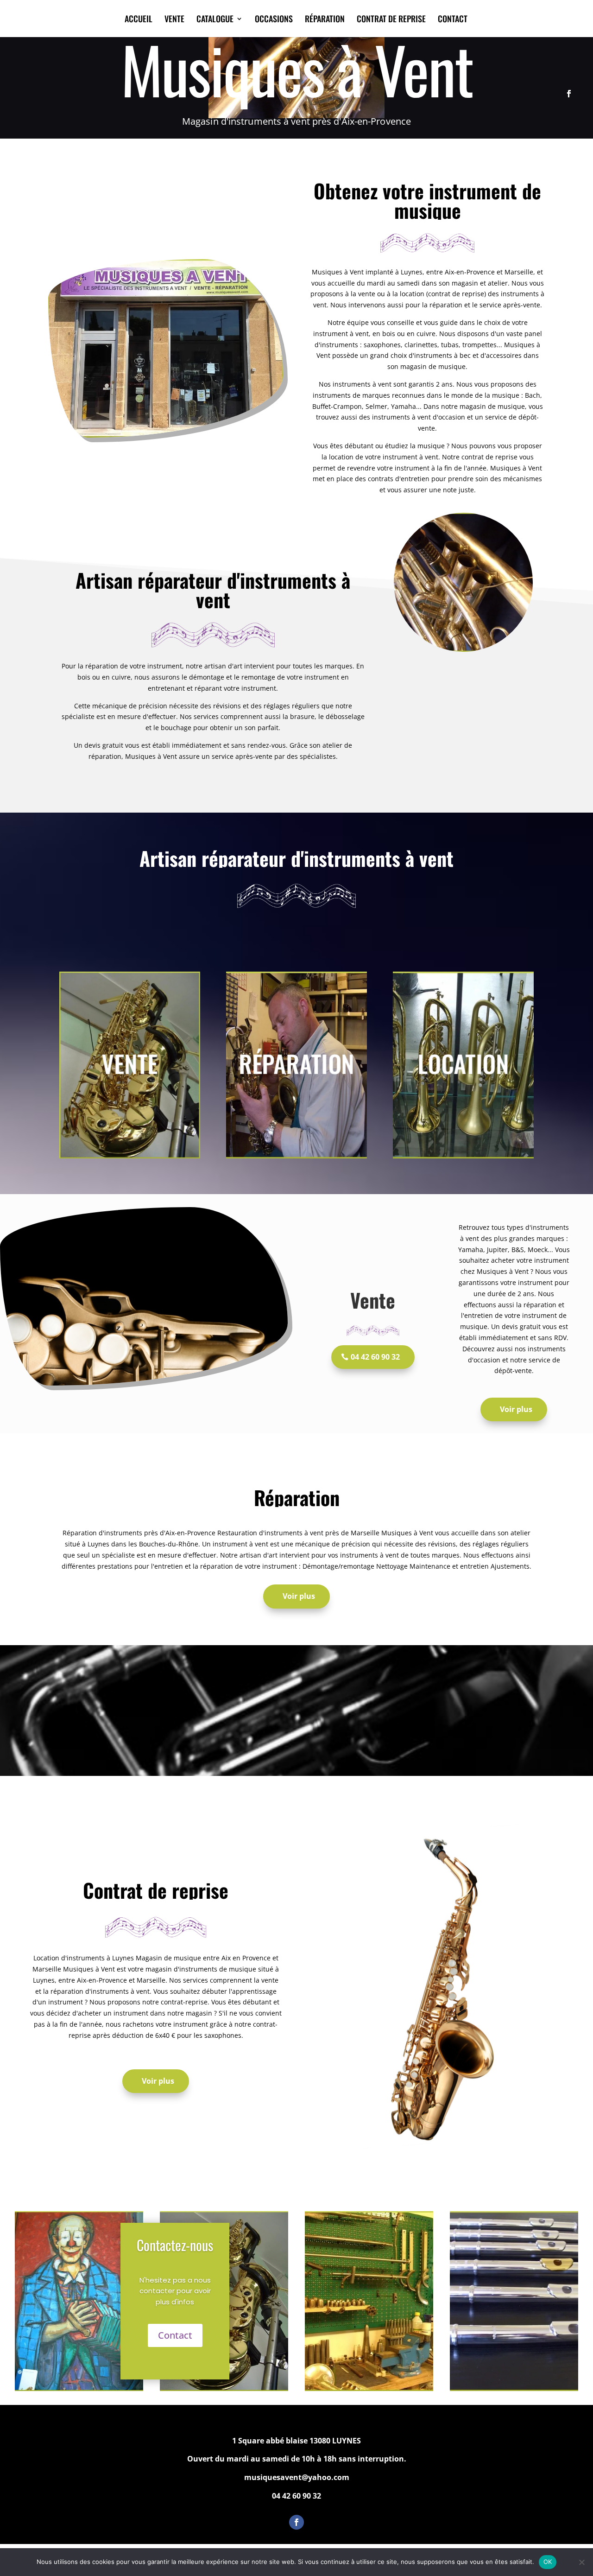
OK (548, 2562)
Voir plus (516, 1409)
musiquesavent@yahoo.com (297, 2477)
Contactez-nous (175, 2245)
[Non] (581, 2562)
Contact (175, 2335)
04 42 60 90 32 (375, 1357)
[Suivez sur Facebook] (569, 94)
